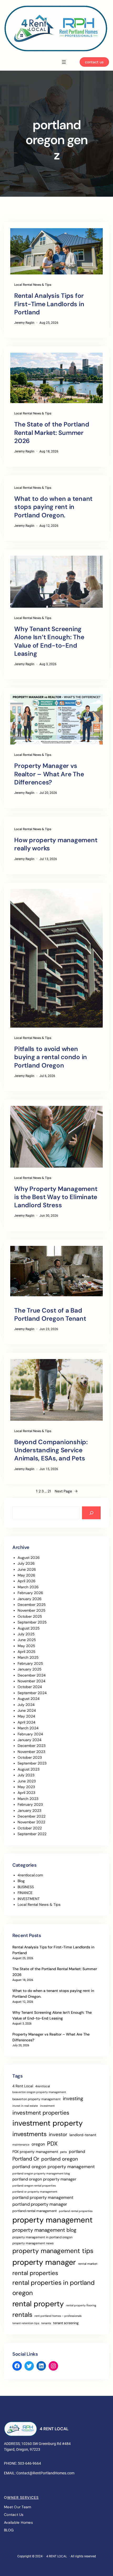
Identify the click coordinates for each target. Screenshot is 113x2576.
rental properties (35, 2273)
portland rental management (35, 2211)
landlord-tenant (83, 2135)
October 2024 (30, 1687)
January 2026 (30, 1599)
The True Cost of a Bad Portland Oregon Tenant (50, 1314)
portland (77, 2151)
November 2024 (32, 1681)
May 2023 (26, 1787)
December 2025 (32, 1605)
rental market (88, 2264)
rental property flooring (81, 2305)
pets (63, 2152)
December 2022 (32, 1816)
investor (58, 2135)
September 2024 (32, 1693)
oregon (38, 2144)
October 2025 (30, 1616)
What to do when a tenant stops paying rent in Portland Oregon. (53, 507)
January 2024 (30, 1740)
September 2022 (32, 1834)
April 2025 (27, 1652)
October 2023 (30, 1757)
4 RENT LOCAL (54, 2429)
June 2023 (27, 1781)
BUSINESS (26, 1887)
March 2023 (28, 1799)
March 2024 (28, 1728)
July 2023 (26, 1775)
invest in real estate (25, 2106)
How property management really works (56, 844)
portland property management (43, 2197)
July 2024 (26, 1705)
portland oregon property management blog (41, 2173)
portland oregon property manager (44, 2179)
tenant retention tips (26, 2323)
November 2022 (31, 1822)
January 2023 (29, 1810)
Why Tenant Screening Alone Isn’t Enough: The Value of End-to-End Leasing (49, 641)
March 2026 (28, 1587)
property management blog (44, 2230)
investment (47, 2106)
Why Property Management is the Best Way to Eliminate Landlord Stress (56, 1197)
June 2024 (27, 1710)
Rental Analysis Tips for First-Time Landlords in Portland (49, 304)
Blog (21, 1881)
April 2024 (27, 1722)
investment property (48, 2123)
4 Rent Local (23, 2086)
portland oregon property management (54, 2167)
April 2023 (26, 1793)
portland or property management (35, 2192)
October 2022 (30, 1828)
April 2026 (27, 1581)
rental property (38, 2304)
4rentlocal (43, 2086)
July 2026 (26, 1563)
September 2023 (32, 1763)
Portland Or (26, 2159)
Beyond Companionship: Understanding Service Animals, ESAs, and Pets (51, 1450)
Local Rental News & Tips (33, 285)
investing (73, 2099)
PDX (52, 2144)
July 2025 (26, 1634)
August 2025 (29, 1628)
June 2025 (27, 1640)
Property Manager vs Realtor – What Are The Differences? (49, 774)
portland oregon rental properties (34, 2185)
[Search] (91, 1513)
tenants (46, 2323)
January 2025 (30, 1669)
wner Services (23, 2497)
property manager (44, 2262)
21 (49, 1491)
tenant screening (66, 2323)
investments (30, 2134)
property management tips (53, 2251)
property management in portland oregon (42, 2237)
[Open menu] (64, 62)
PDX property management (35, 2152)
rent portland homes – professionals (58, 2316)
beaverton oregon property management (39, 2092)
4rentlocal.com (30, 1875)
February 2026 (30, 1593)
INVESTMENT (29, 1899)
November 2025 (32, 1610)
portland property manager (40, 2204)
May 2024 (26, 1716)
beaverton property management (37, 2099)
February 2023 (30, 1804)
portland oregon (60, 2159)
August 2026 (29, 1558)
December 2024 (32, 1675)
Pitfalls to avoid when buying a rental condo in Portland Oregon (51, 1057)
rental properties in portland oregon (53, 2288)
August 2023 (29, 1769)
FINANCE (25, 1893)
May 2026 (26, 1575)
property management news (33, 2243)
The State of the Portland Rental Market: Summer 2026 (52, 432)
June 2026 (27, 1569)
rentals (22, 2315)
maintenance (21, 2145)
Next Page (66, 1491)
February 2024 (30, 1734)
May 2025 (26, 1646)
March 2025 (28, 1657)
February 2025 (30, 1663)
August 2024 (29, 1699)
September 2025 (32, 1622)
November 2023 (31, 1752)
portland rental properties (76, 2211)
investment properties (41, 2113)
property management (53, 2220)
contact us (94, 62)
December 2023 (32, 1746)
